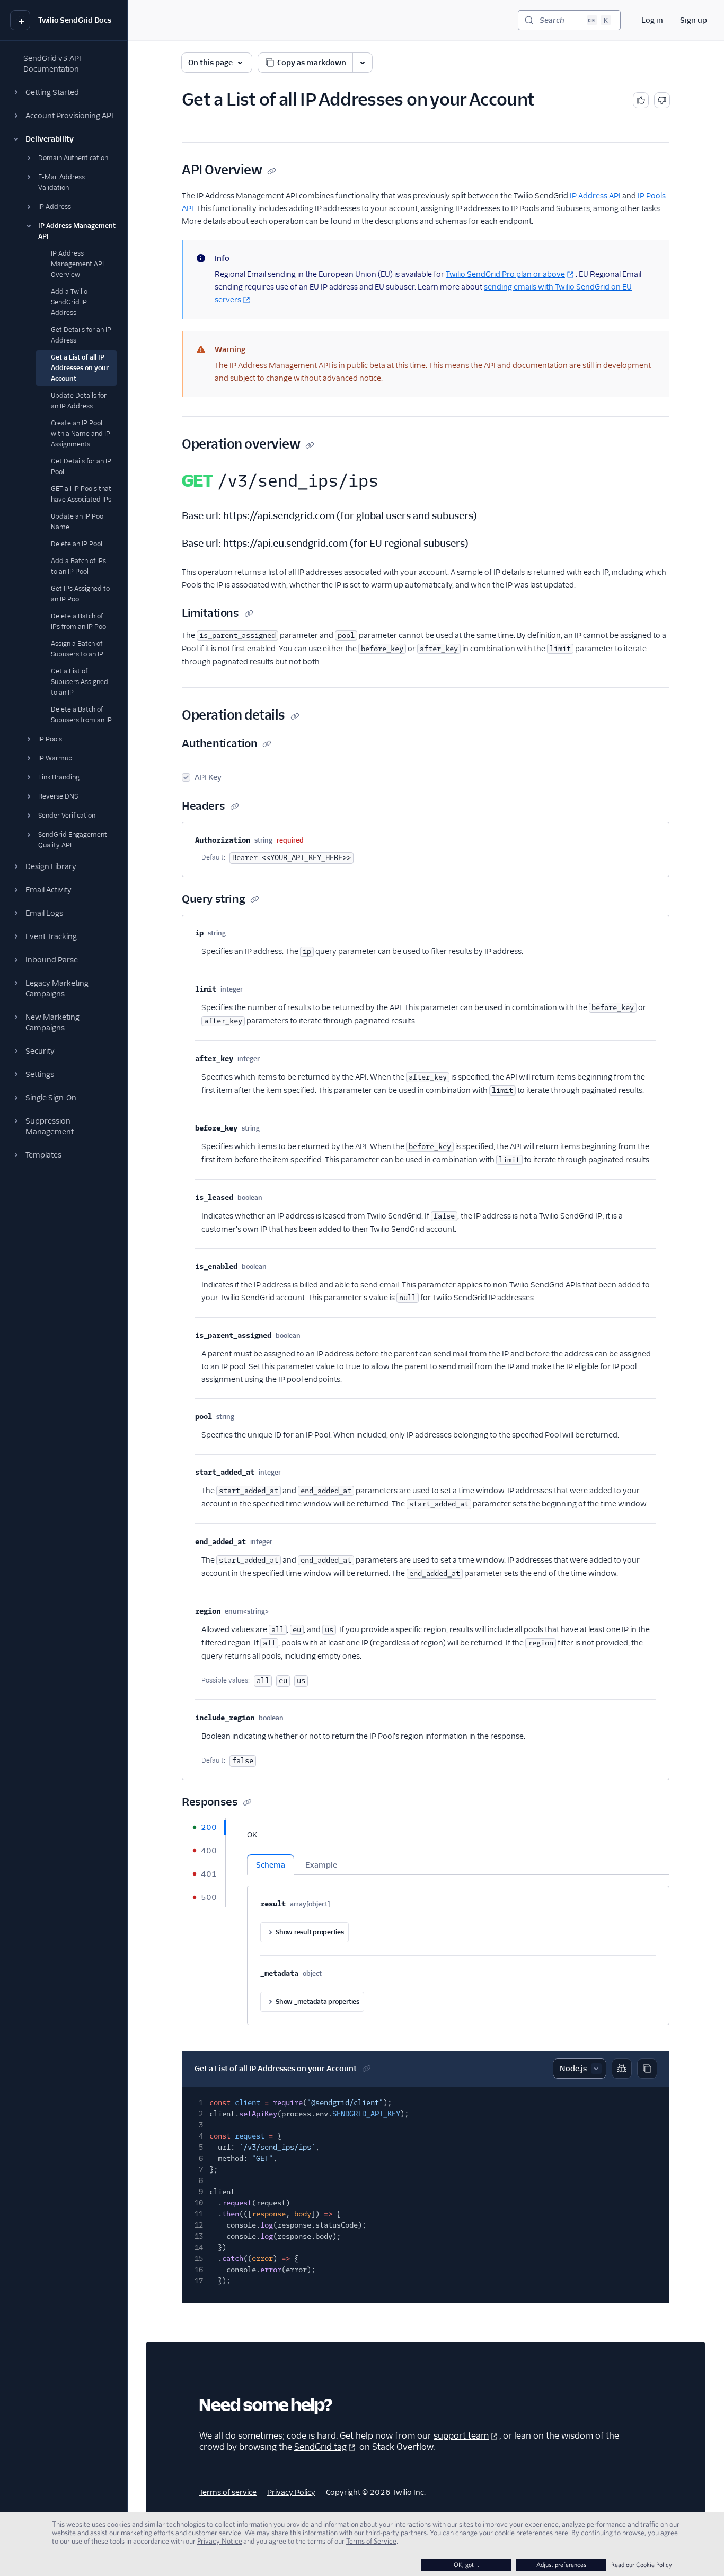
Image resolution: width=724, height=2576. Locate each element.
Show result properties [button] (310, 1932)
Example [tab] (321, 1865)
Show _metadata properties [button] (317, 2001)
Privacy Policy (291, 2492)
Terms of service (228, 2492)
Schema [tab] (271, 1865)
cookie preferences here (531, 2533)
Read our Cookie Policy (642, 2565)
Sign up (694, 20)
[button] (64, 92)
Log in (652, 20)
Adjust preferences (561, 2565)
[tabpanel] (458, 1921)
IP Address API (595, 196)
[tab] (204, 1827)
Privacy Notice (220, 2541)
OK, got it (466, 2565)
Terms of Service (371, 2541)
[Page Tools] (363, 63)
